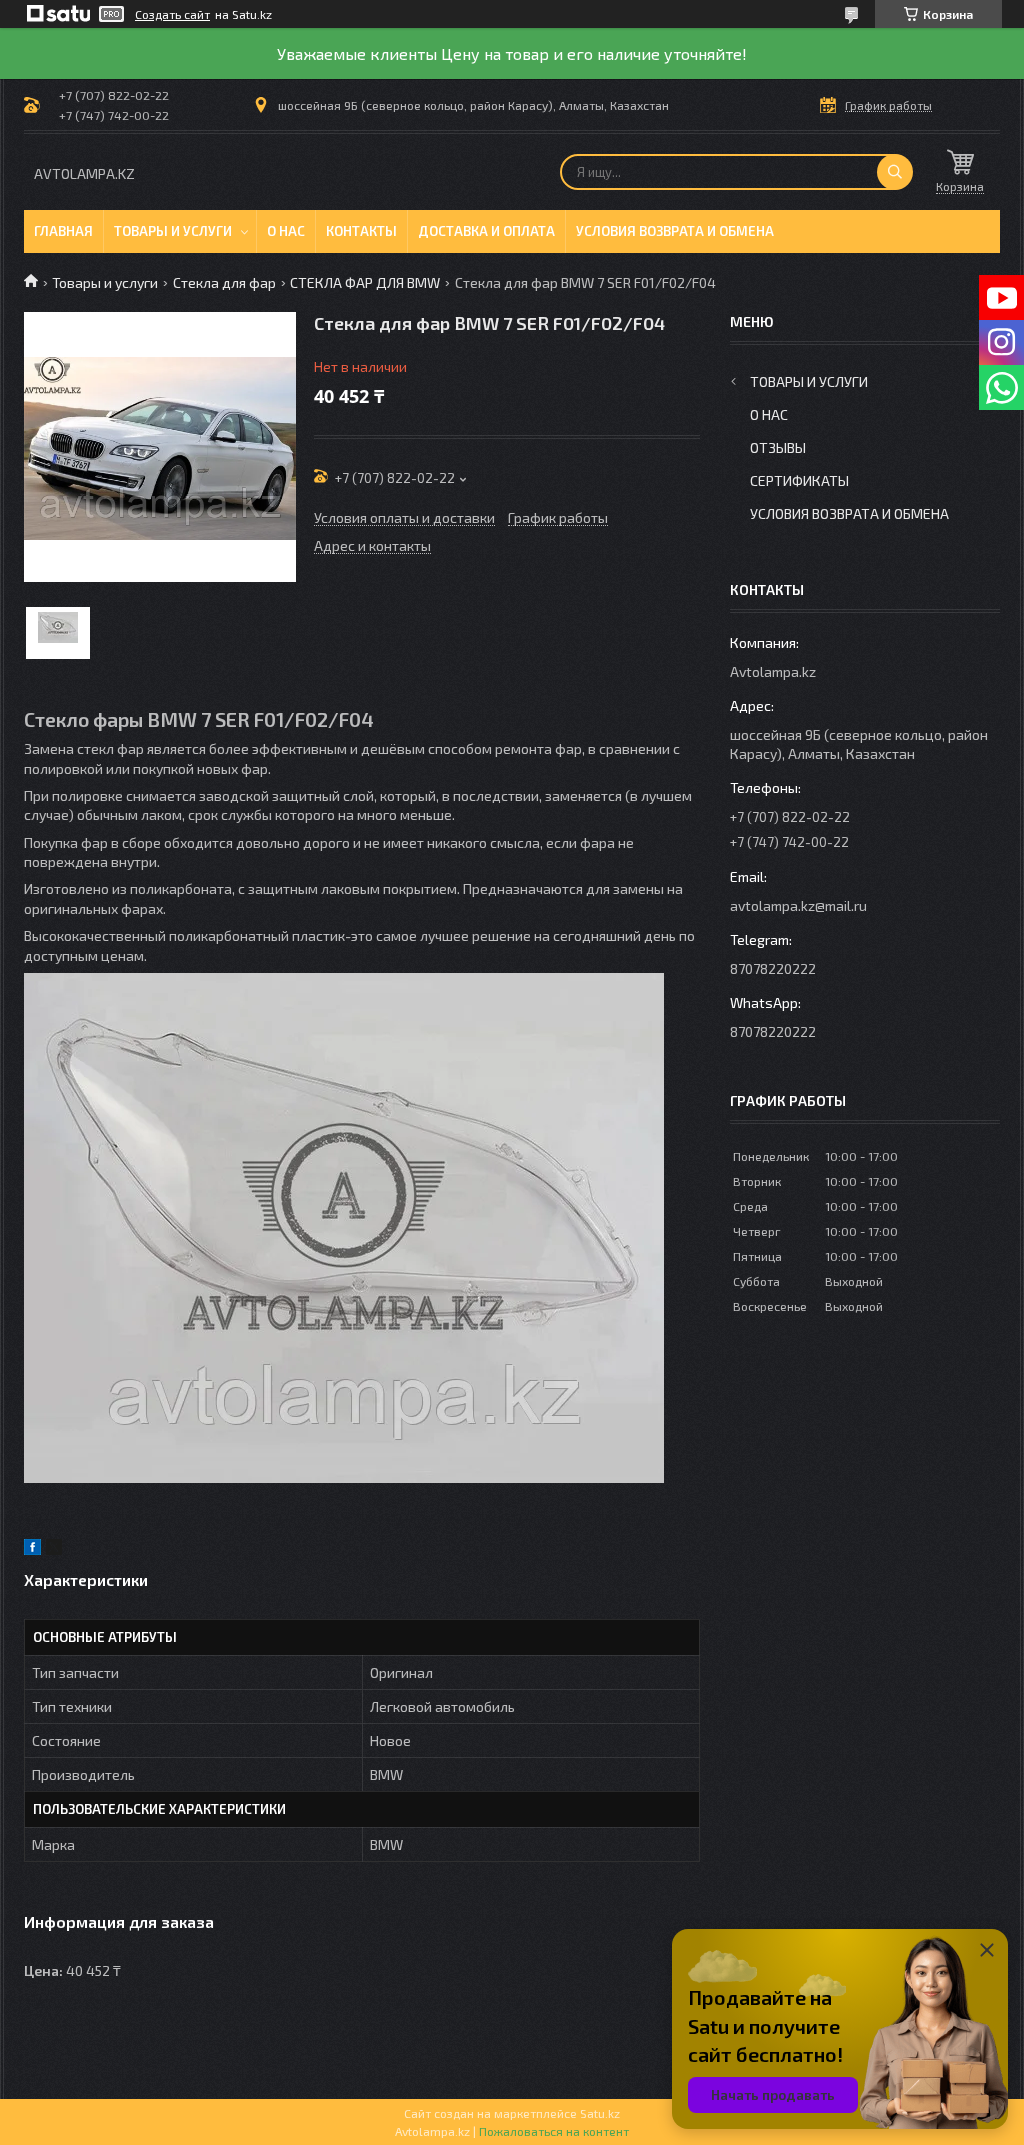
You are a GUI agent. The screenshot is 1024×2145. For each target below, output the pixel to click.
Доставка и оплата (486, 231)
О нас (286, 231)
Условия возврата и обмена (675, 231)
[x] (54, 1549)
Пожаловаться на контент (554, 2131)
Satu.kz (600, 2113)
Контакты (361, 231)
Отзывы (778, 447)
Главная (63, 231)
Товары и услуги (173, 231)
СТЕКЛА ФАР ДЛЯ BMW (365, 282)
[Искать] (895, 172)
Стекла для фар (224, 282)
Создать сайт (172, 14)
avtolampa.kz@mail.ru (798, 905)
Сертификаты (799, 480)
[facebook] (32, 1549)
